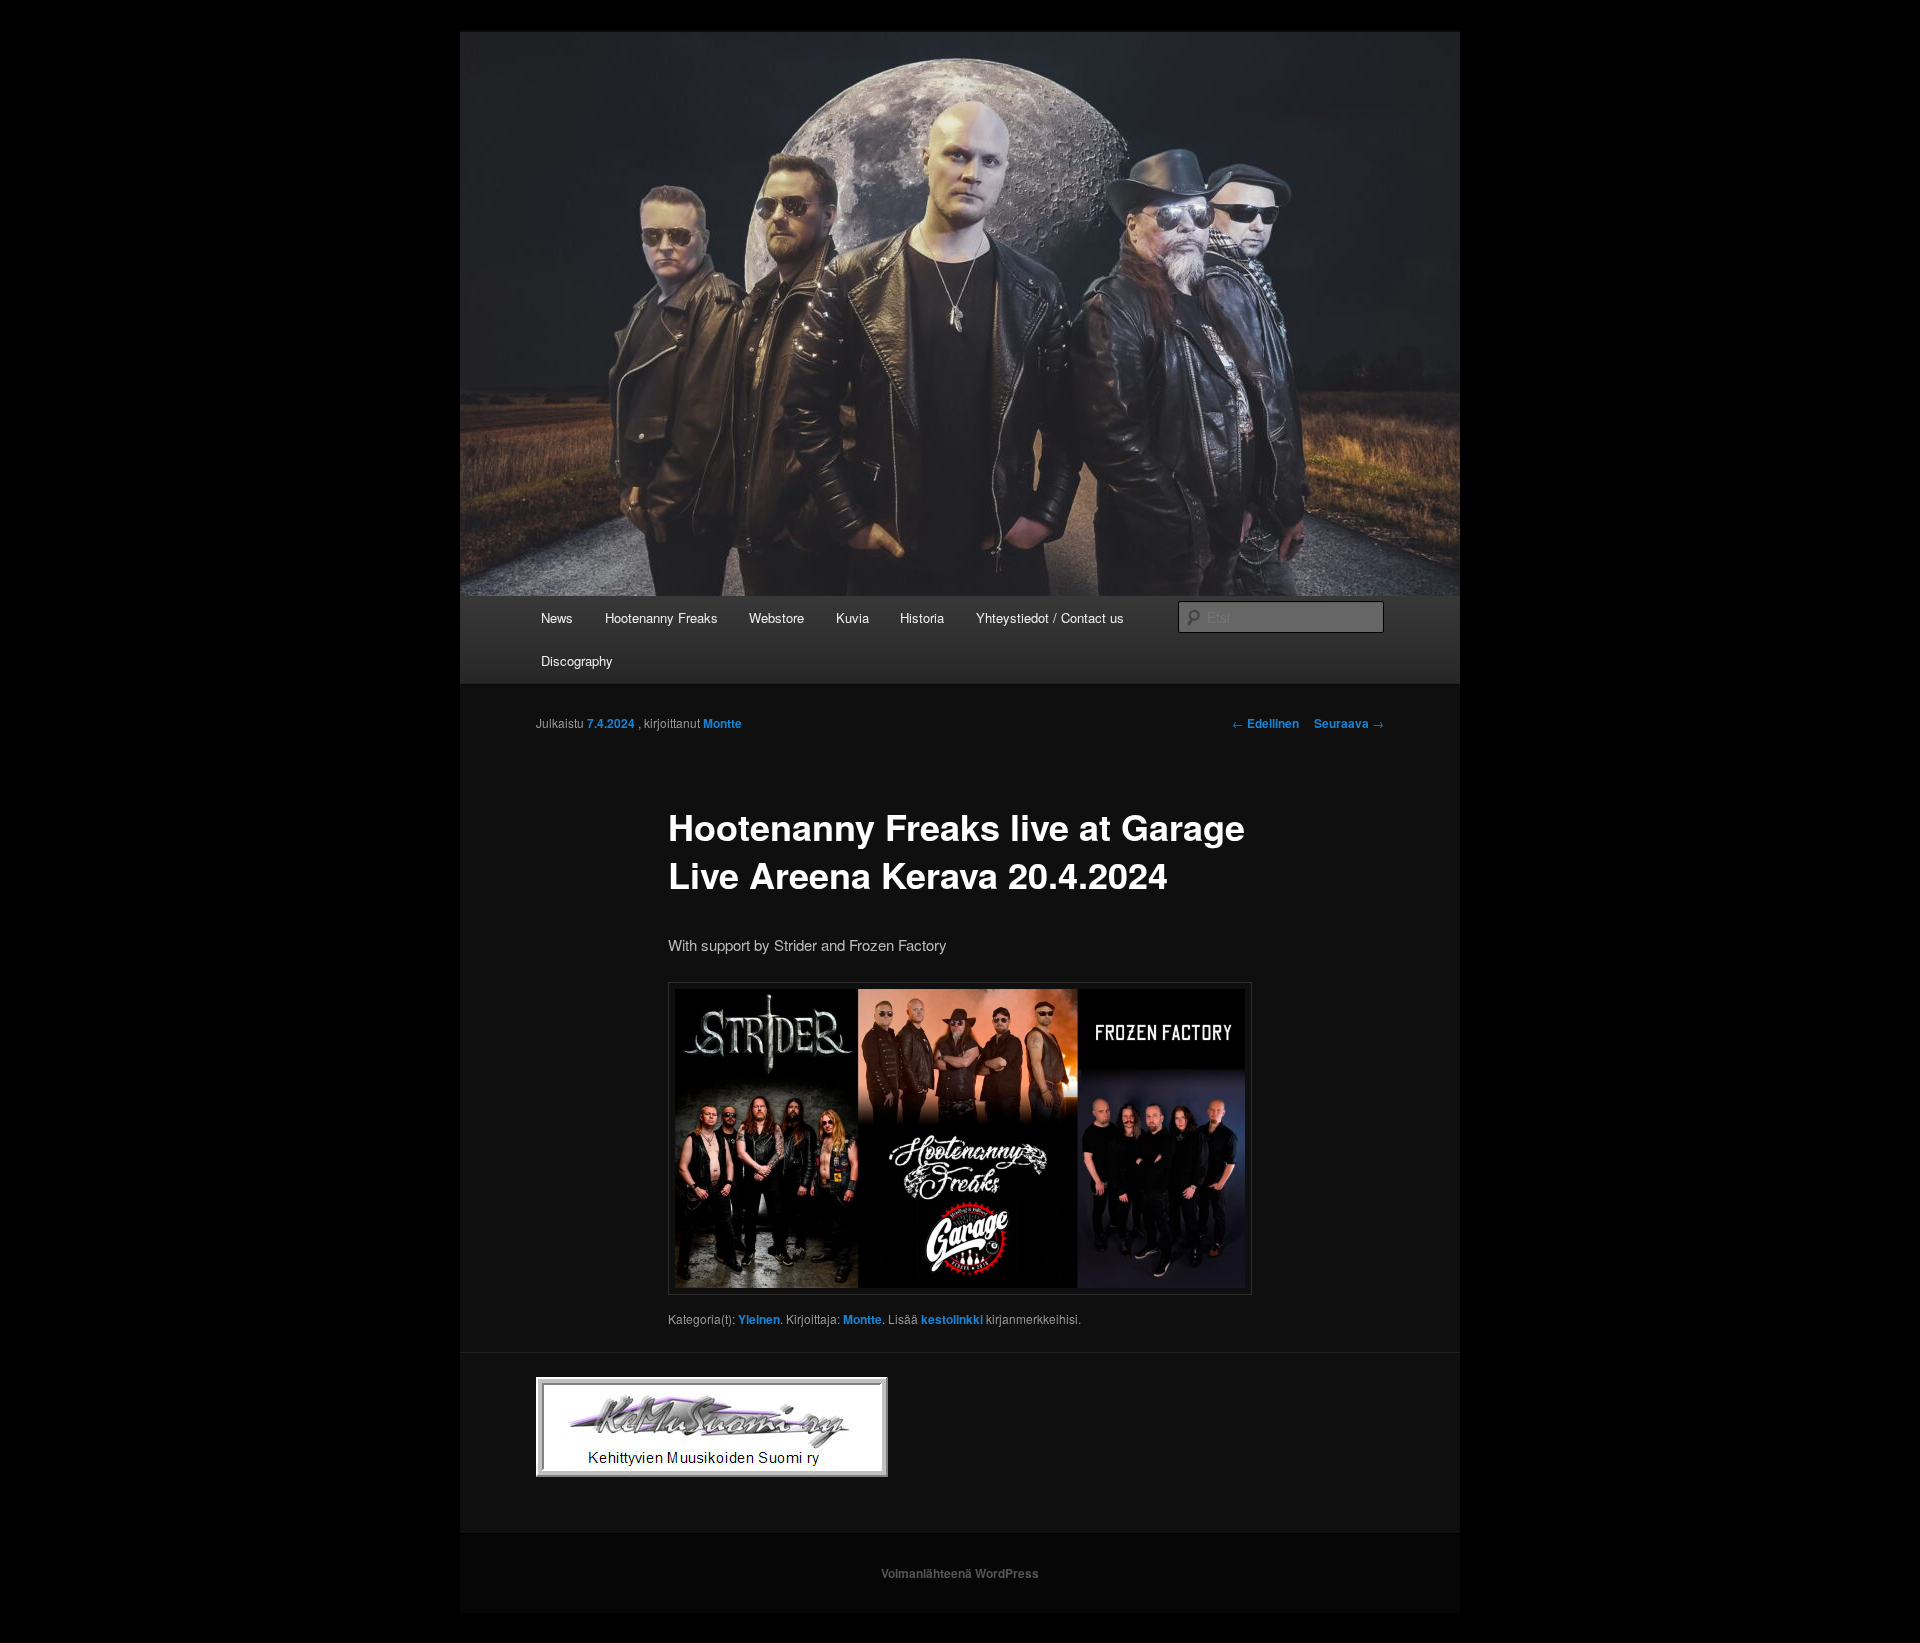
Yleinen (759, 1319)
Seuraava (1349, 723)
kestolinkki (952, 1319)
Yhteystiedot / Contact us (1050, 617)
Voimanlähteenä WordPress (960, 1573)
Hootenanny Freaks (661, 617)
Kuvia (852, 617)
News (557, 617)
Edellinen (1265, 723)
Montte (722, 723)
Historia (922, 617)
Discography (577, 660)
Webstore (776, 617)
